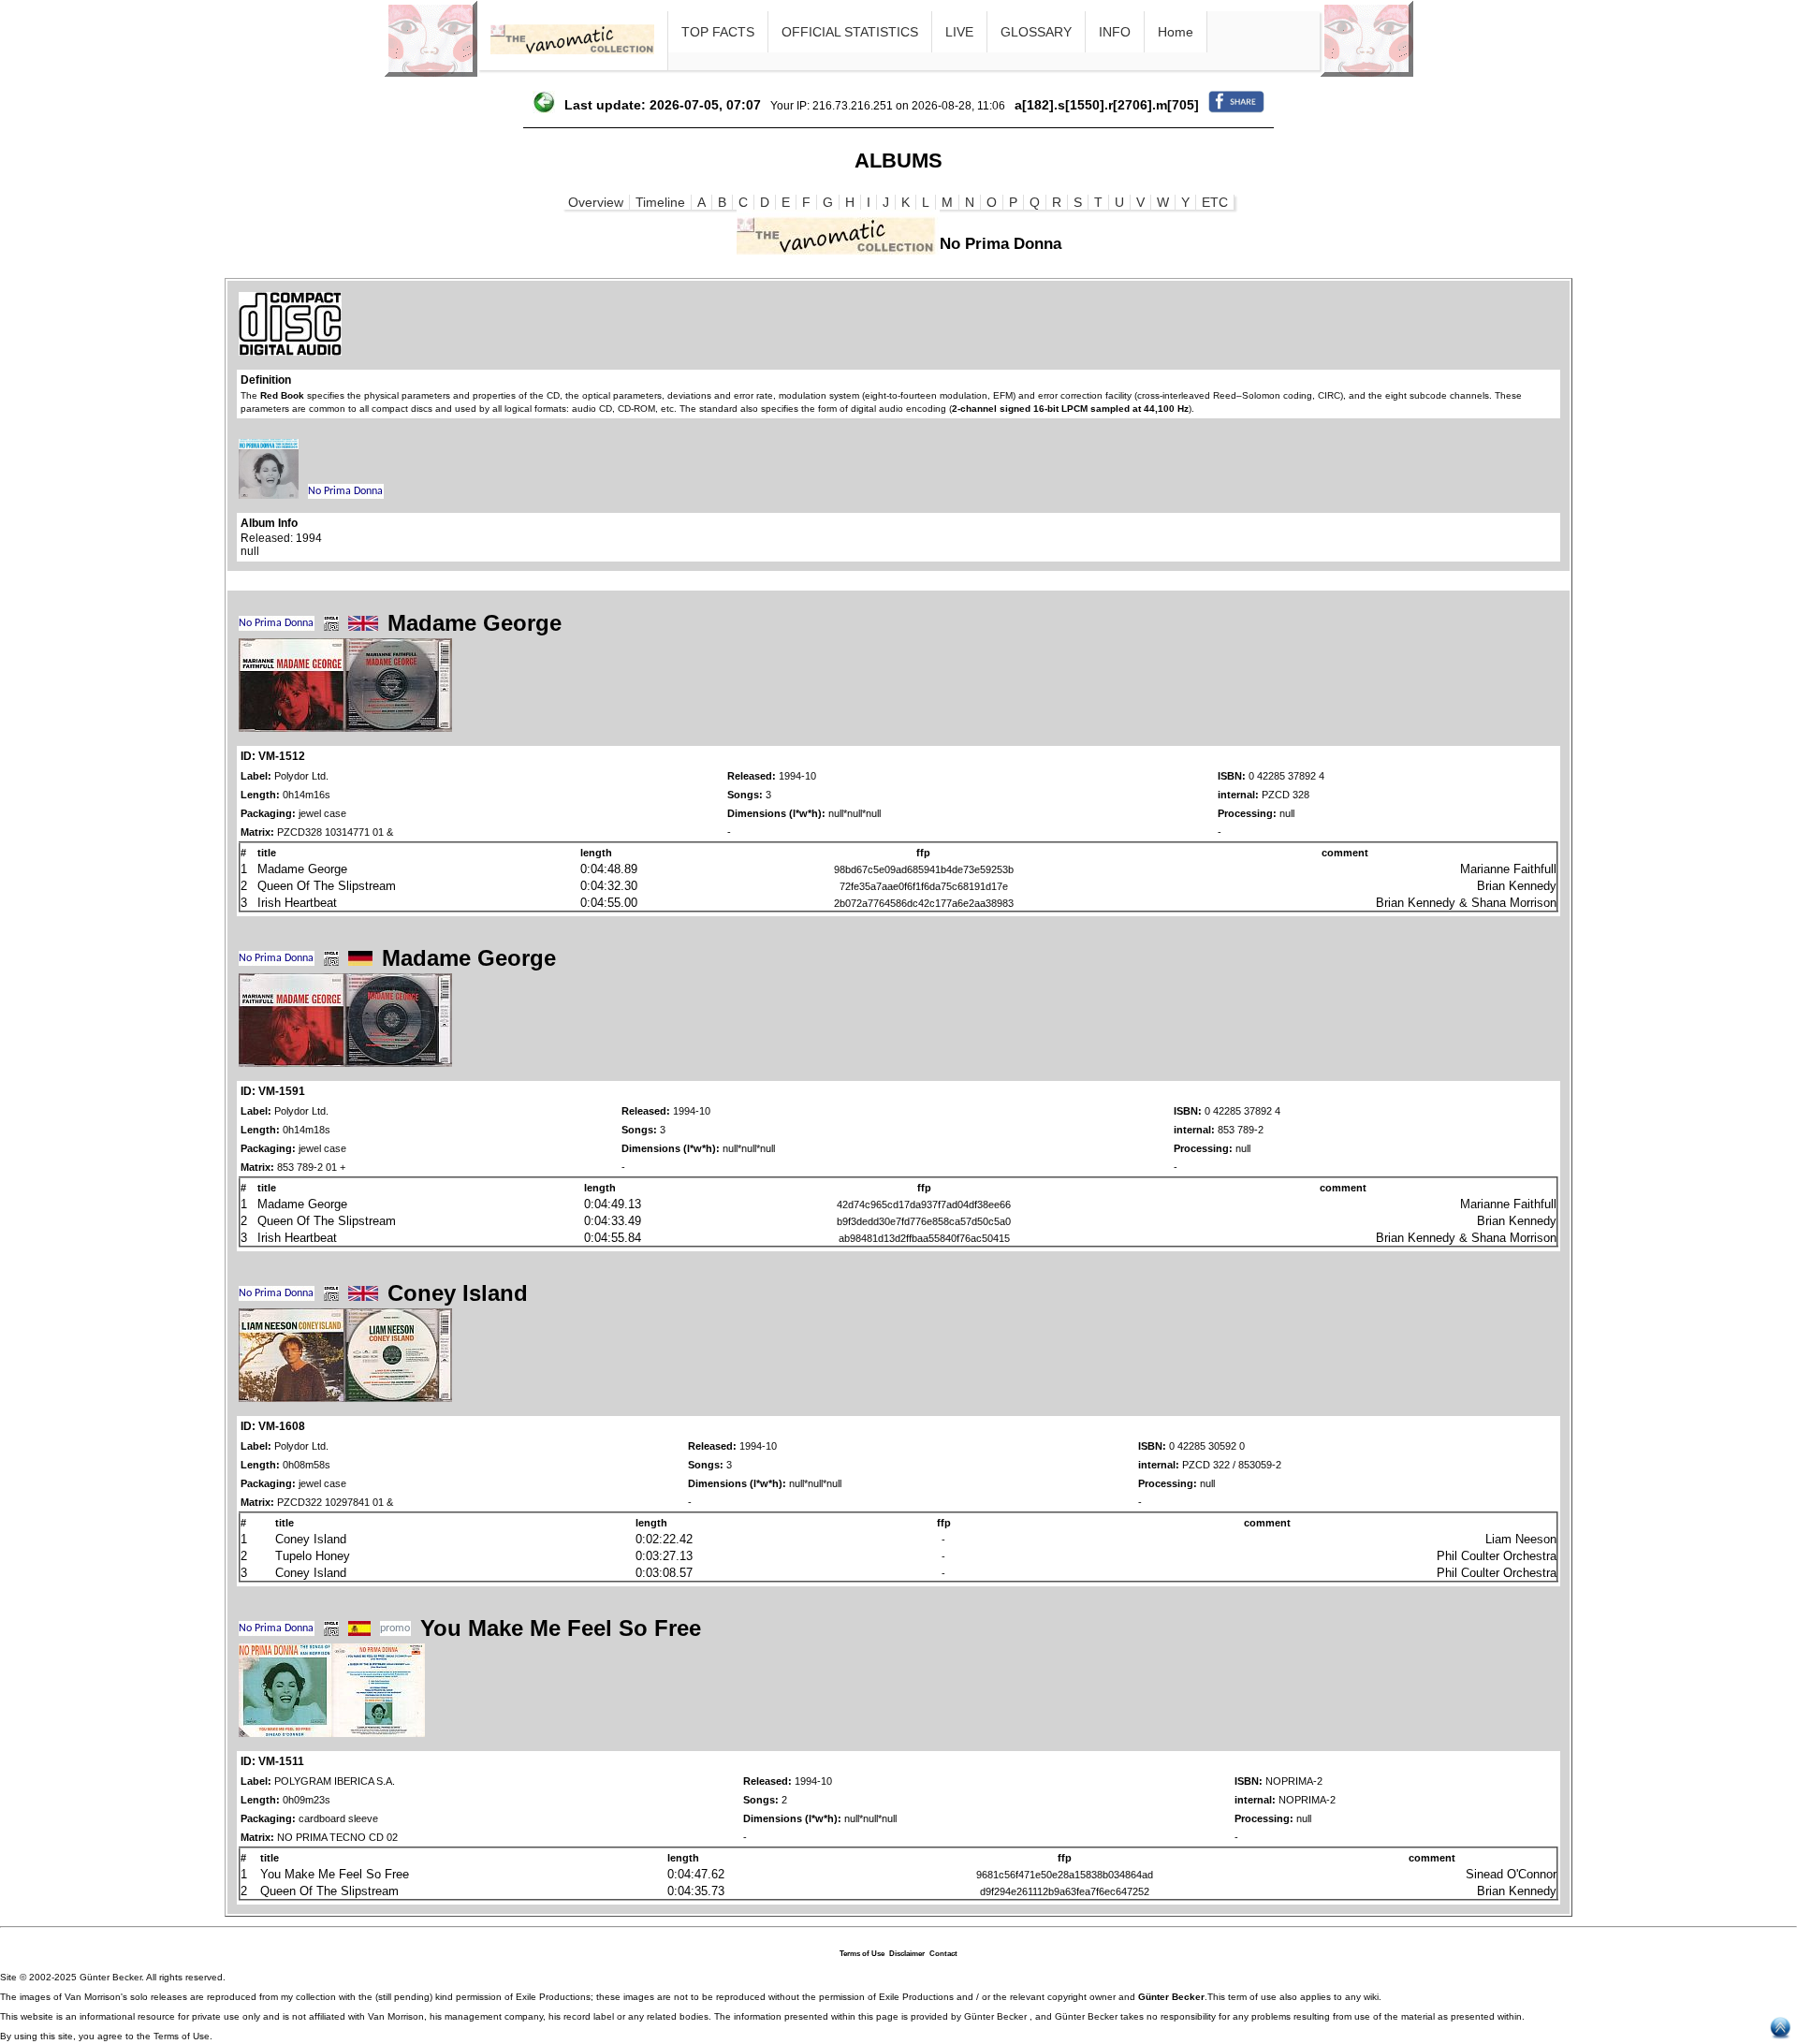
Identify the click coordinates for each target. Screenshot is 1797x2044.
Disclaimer (907, 1954)
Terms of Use (862, 1954)
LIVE (959, 32)
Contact (943, 1954)
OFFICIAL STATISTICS (850, 32)
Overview (596, 202)
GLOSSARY (1036, 32)
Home (1176, 32)
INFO (1115, 32)
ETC (1215, 202)
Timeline (660, 202)
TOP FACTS (718, 32)
